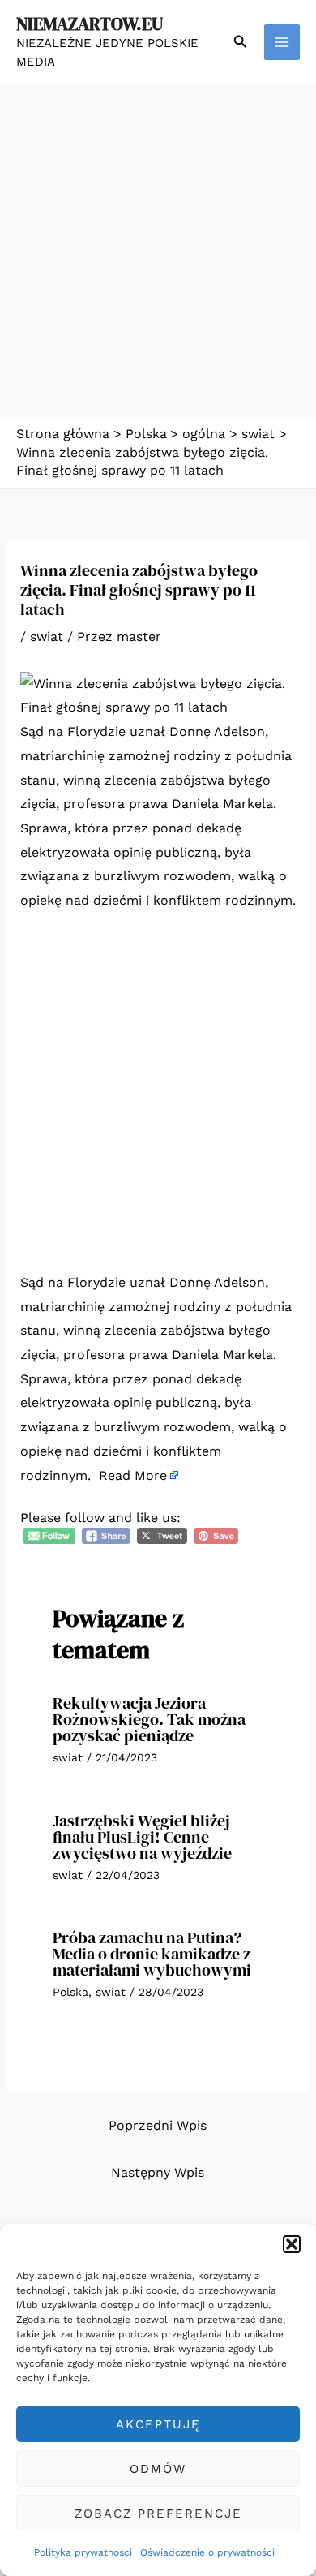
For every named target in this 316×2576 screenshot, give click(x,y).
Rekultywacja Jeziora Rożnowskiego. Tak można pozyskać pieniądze (149, 1719)
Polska (70, 1992)
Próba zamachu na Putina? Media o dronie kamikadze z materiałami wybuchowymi (152, 1954)
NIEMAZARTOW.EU (90, 24)
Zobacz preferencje (158, 2514)
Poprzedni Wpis (158, 2125)
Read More (133, 1475)
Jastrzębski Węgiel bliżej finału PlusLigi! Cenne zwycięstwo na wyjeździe (142, 1837)
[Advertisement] (158, 251)
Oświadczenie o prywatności (207, 2552)
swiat (47, 636)
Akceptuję (158, 2424)
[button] (292, 2244)
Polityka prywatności (83, 2552)
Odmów (158, 2469)
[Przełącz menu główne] (282, 42)
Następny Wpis (158, 2172)
